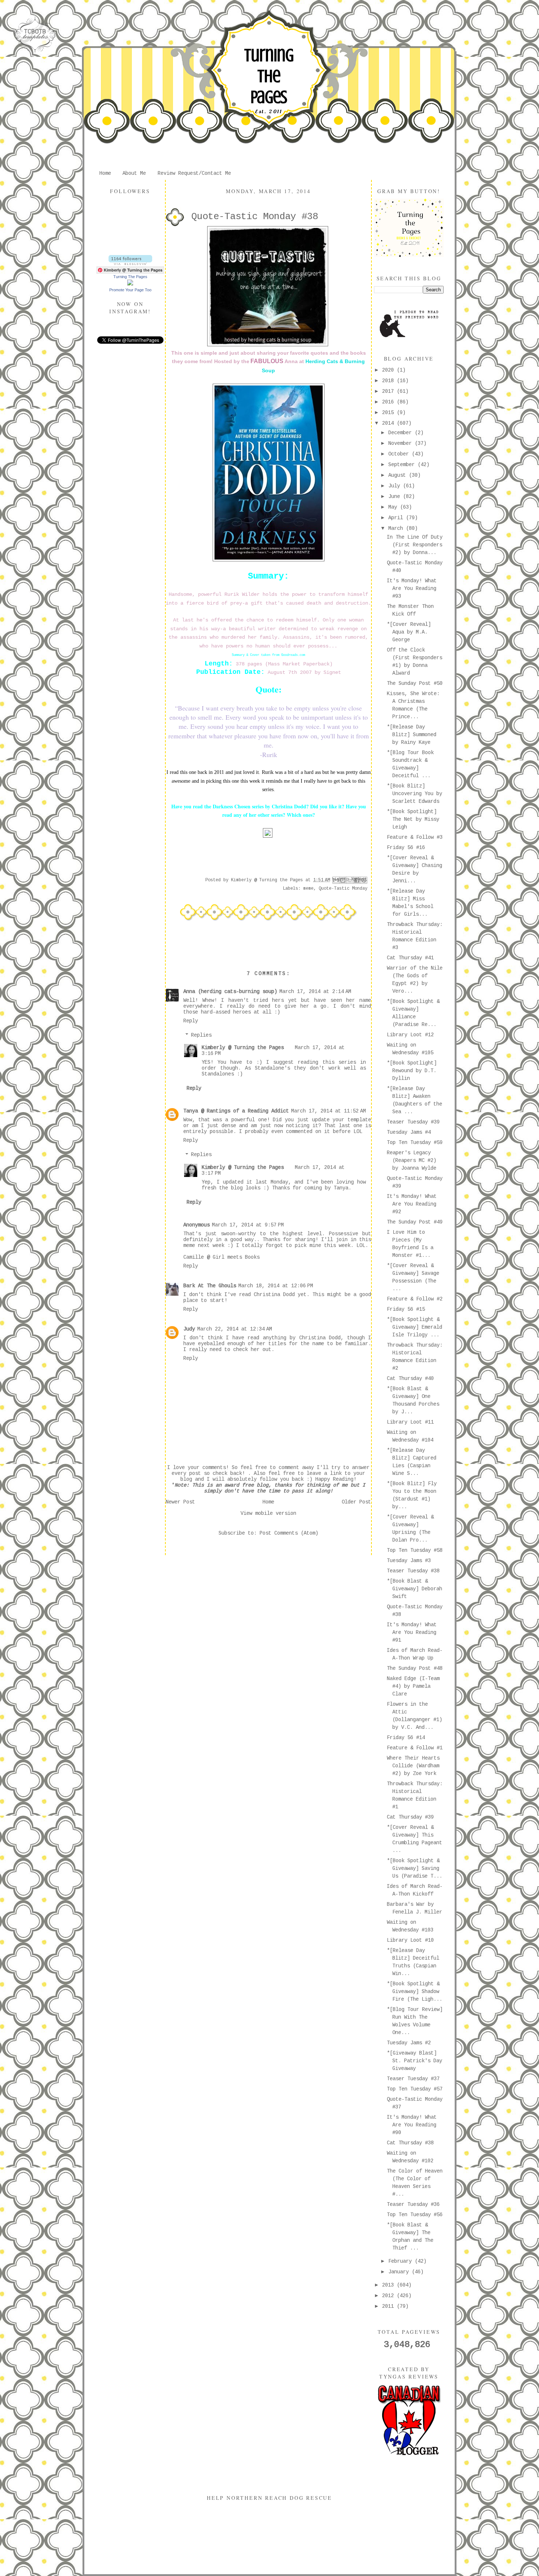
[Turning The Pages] (130, 284)
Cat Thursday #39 (410, 1817)
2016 (389, 402)
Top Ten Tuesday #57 (415, 2089)
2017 (389, 391)
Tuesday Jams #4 (409, 1132)
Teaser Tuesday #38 (413, 1571)
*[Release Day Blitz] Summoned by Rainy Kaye (412, 735)
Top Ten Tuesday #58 (415, 1550)
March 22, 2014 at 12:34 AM (235, 1329)
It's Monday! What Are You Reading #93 (412, 588)
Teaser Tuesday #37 (413, 2079)
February (401, 2261)
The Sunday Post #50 (415, 683)
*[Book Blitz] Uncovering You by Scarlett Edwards (415, 794)
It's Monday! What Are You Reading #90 (412, 2125)
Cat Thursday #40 (410, 1379)
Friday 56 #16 (406, 848)
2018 (389, 381)
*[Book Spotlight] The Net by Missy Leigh (413, 819)
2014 (389, 423)
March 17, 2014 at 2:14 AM (315, 992)
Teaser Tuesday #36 (413, 2204)
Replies (201, 1035)
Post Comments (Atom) (289, 1533)
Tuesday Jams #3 (409, 1561)
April (397, 518)
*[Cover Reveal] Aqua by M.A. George (409, 632)
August (399, 475)
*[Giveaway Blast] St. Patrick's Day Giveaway (415, 2061)
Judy (189, 1329)
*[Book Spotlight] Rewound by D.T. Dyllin (412, 1071)
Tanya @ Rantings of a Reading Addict (236, 1111)
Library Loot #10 (410, 1940)
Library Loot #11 (410, 1422)
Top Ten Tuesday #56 (415, 2215)
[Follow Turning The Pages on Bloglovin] (130, 263)
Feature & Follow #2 (415, 1299)
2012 (389, 2296)
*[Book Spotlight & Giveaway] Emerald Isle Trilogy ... (415, 1327)
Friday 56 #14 (406, 1738)
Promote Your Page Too (130, 290)
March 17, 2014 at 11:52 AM (329, 1111)
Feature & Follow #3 (415, 837)
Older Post (356, 1502)
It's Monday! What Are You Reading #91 (412, 1632)
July (396, 486)
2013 (389, 2285)
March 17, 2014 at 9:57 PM (248, 1225)
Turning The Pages (269, 76)
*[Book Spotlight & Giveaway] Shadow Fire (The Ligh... (415, 1992)
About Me (134, 173)
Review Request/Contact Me (194, 173)
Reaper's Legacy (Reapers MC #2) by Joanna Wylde (412, 1160)
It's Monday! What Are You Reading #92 (412, 1204)
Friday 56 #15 (406, 1309)
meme (308, 889)
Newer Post (180, 1502)
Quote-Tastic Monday (343, 889)
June (396, 497)
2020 (389, 370)
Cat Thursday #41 (410, 958)
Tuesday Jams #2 (409, 2043)
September (403, 465)
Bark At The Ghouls (210, 1286)
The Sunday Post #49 (415, 1222)
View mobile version (268, 1513)
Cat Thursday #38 (410, 2143)
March (397, 528)
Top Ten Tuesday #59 (415, 1143)
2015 (389, 413)
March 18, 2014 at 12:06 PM (276, 1286)
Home (105, 173)
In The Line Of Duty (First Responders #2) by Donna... (415, 545)
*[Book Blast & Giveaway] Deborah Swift (415, 1589)
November (401, 443)
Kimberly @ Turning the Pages (243, 1048)
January (400, 2272)
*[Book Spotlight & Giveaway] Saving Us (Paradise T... (415, 1868)
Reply (191, 1021)
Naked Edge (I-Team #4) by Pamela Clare (413, 1686)
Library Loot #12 (410, 1035)
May (394, 507)
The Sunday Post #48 (415, 1668)
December (401, 433)
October (400, 454)
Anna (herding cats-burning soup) (230, 992)
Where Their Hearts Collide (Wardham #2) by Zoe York (413, 1766)
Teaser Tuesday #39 (413, 1122)
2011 (389, 2306)
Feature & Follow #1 (415, 1748)
